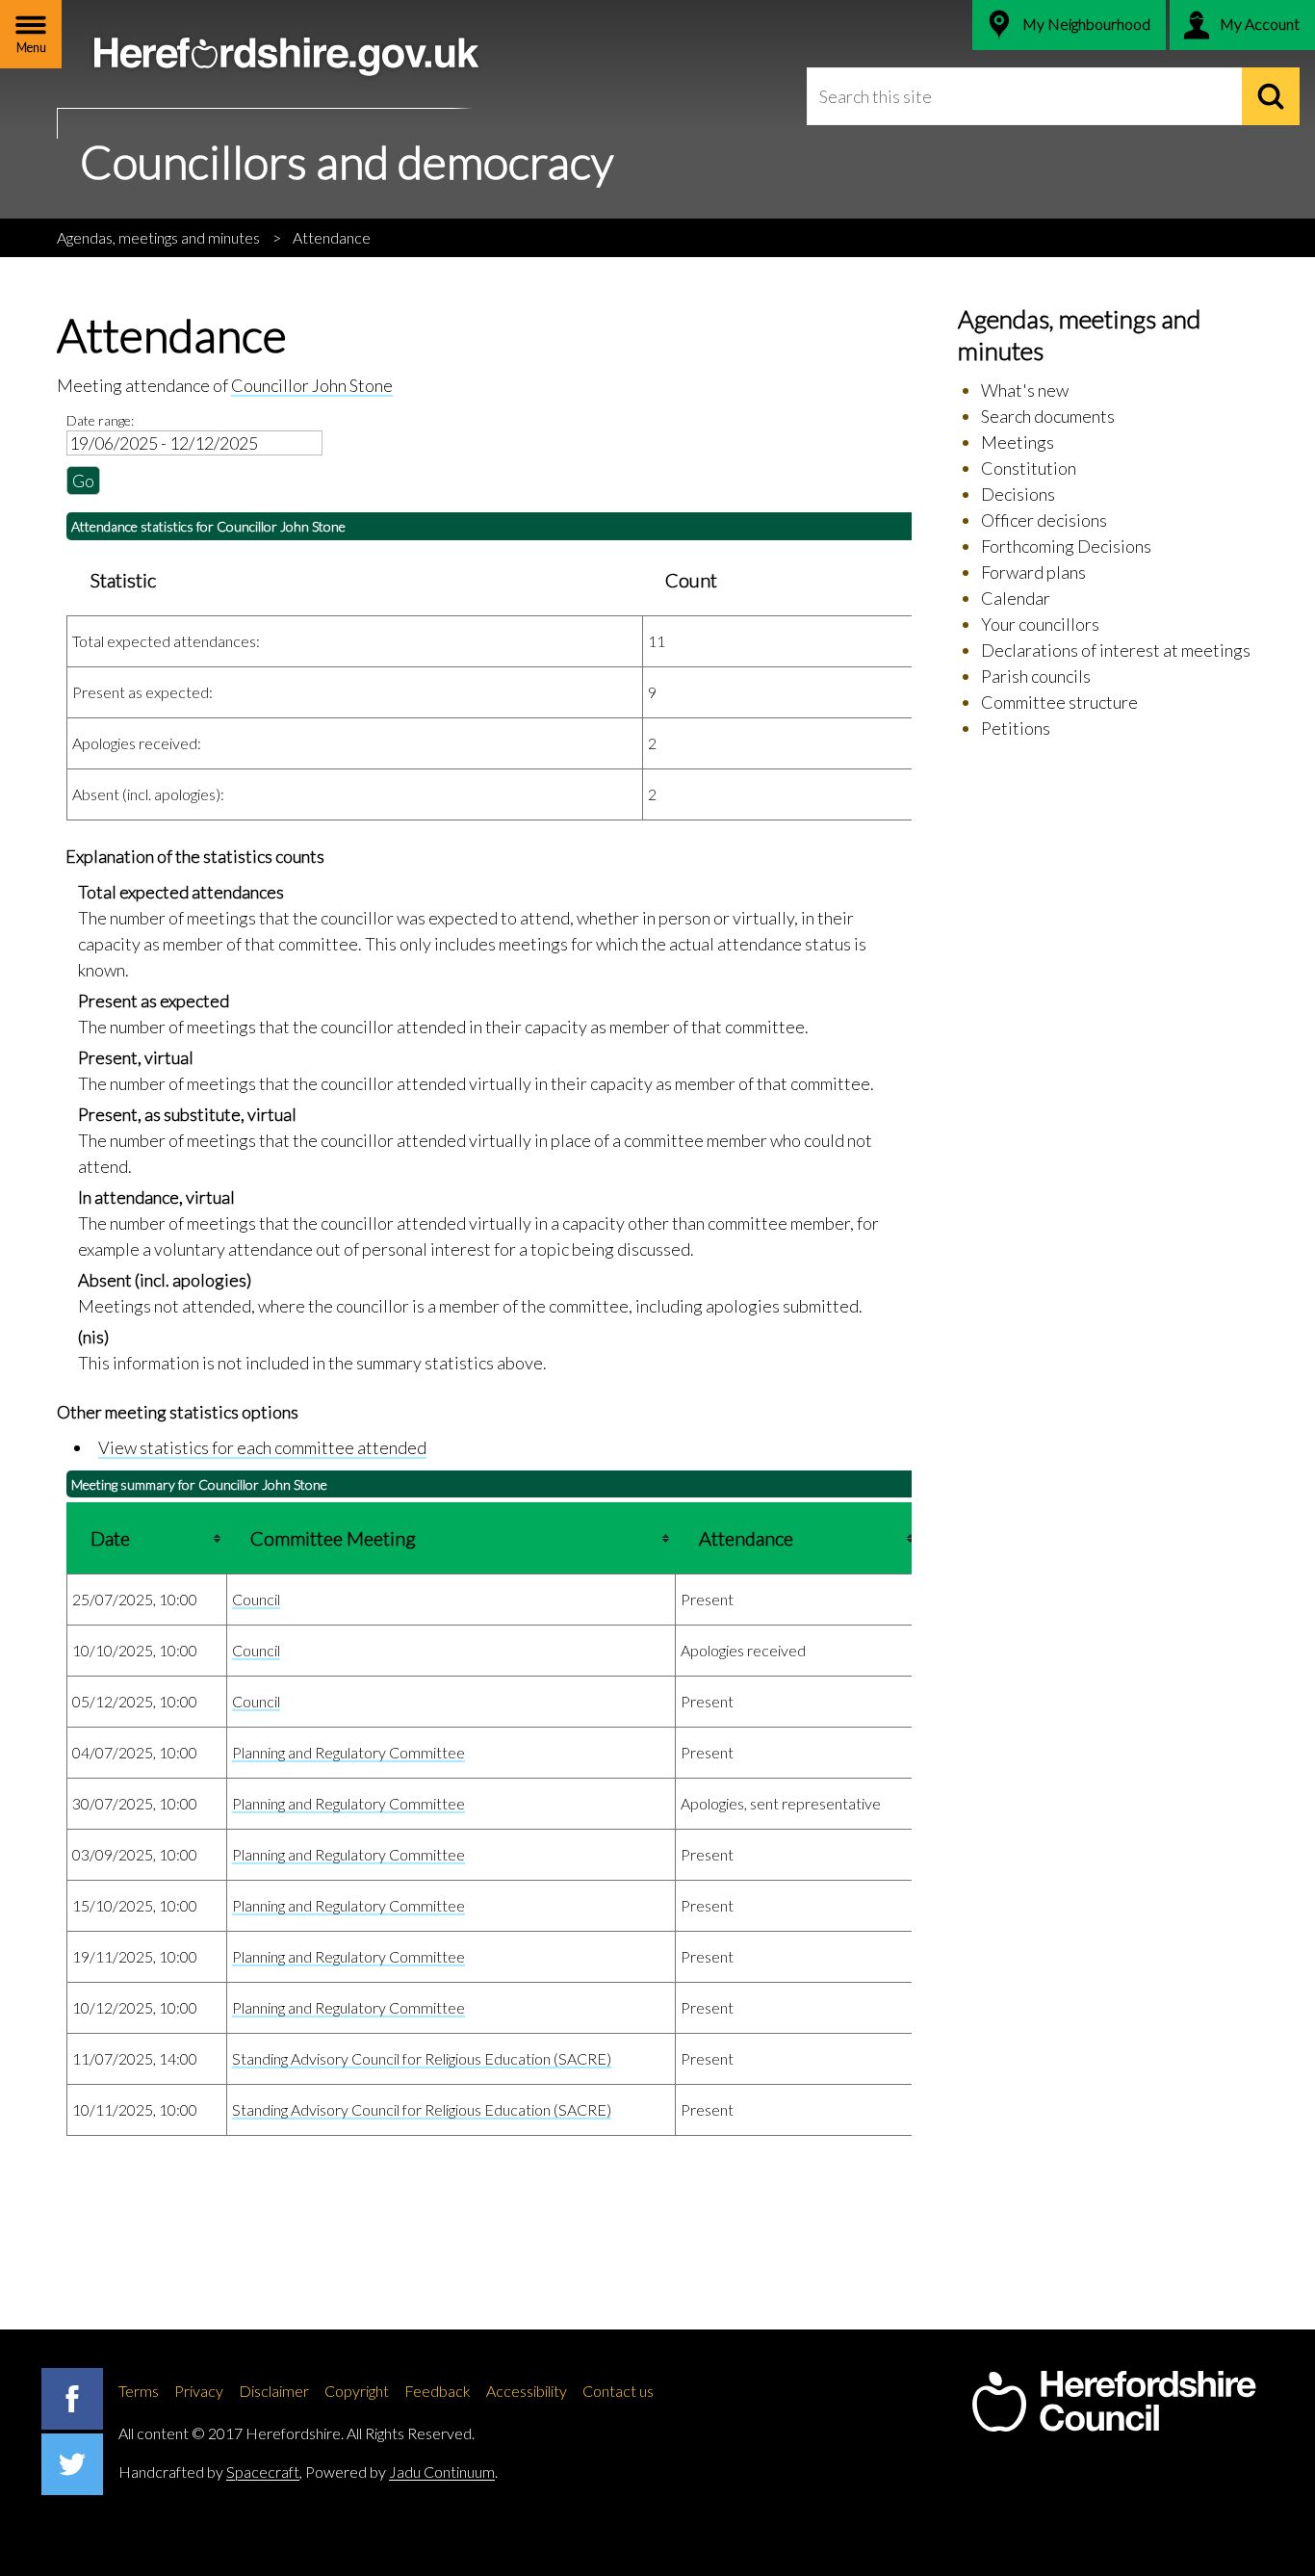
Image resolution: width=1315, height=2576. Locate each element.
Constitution (1029, 468)
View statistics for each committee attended (262, 1447)
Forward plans (1033, 572)
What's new (1025, 390)
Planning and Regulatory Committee (348, 1752)
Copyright (357, 2391)
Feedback (438, 2391)
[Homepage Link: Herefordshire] (1114, 2402)
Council (256, 1599)
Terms (139, 2391)
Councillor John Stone (312, 385)
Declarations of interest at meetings (1116, 650)
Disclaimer (274, 2391)
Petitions (1016, 728)
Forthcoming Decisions (1066, 546)
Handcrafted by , (210, 2472)
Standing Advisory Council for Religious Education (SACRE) (422, 2058)
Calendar (1016, 598)
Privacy (199, 2391)
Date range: (100, 420)
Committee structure (1059, 702)
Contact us (618, 2391)
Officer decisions (1044, 520)
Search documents (1048, 416)
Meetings (1018, 442)
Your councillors (1040, 624)
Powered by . (401, 2472)
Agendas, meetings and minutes (158, 237)
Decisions (1018, 494)
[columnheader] (147, 1539)
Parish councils (1036, 676)
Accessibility (527, 2391)
